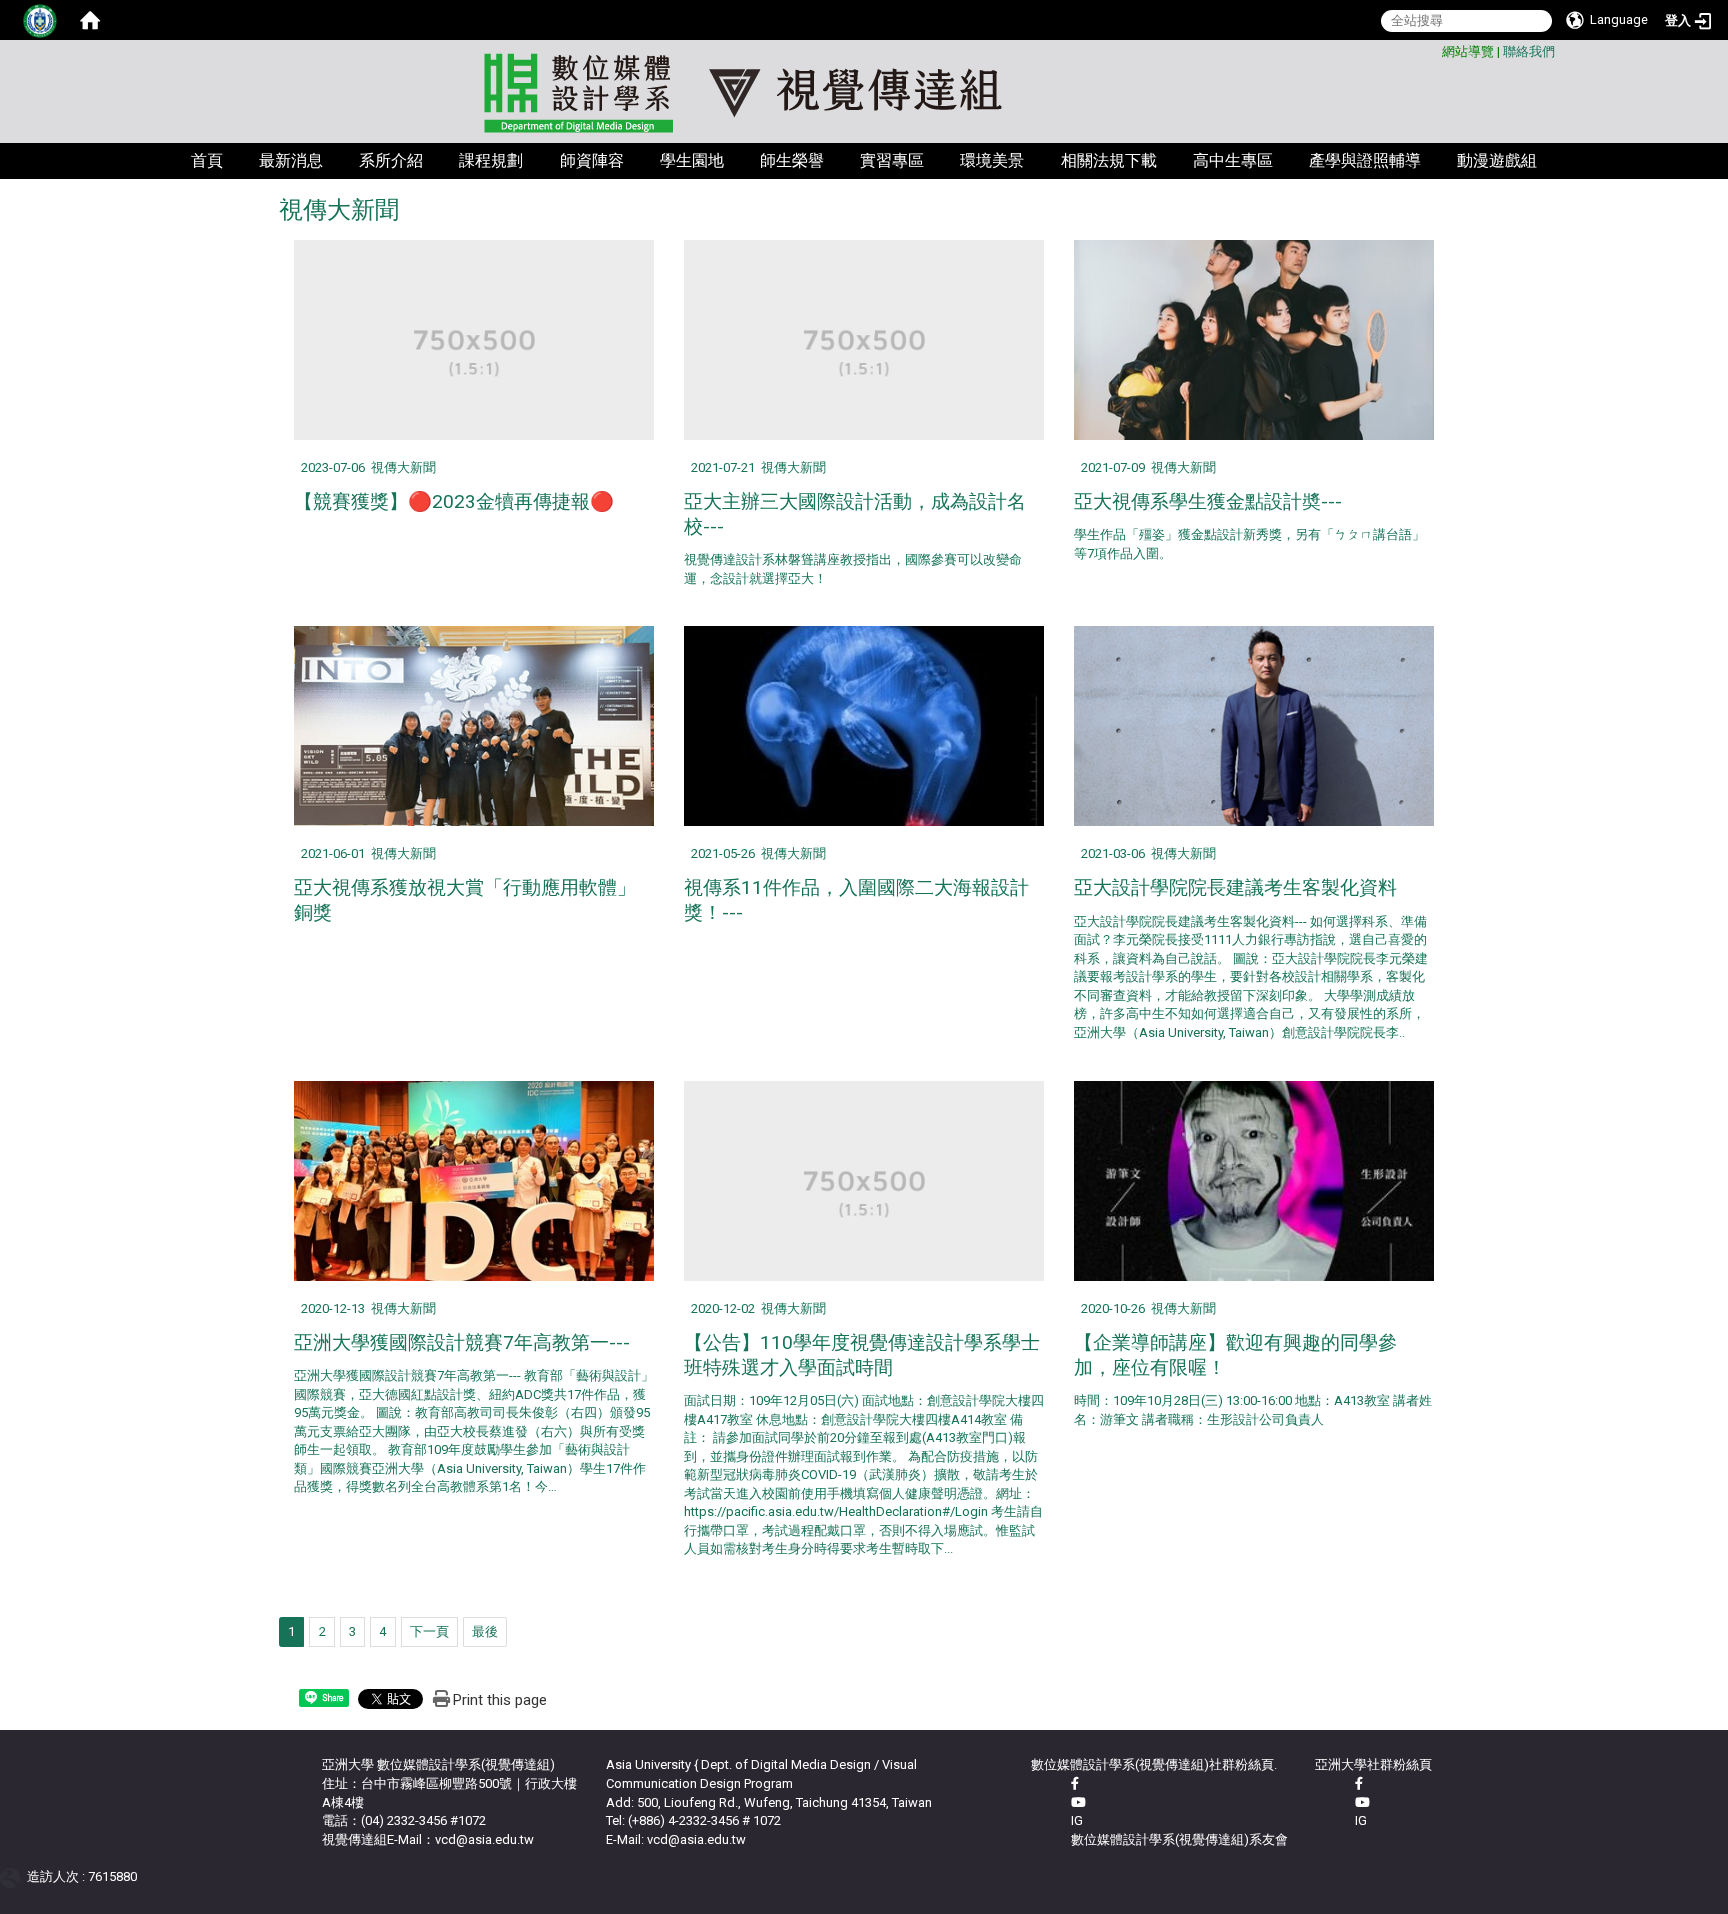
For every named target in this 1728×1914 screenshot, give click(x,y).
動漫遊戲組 (1497, 160)
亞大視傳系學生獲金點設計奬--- (1208, 501)
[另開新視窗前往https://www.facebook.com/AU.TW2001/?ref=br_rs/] (1359, 1783)
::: (1434, 48)
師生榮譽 (792, 160)
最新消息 (291, 160)
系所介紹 (391, 160)
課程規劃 (491, 160)
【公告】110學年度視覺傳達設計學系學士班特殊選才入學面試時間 (862, 1355)
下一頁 (429, 1631)
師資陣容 (592, 160)
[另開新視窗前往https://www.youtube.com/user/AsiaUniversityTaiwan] (1362, 1802)
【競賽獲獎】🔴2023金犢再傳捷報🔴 (454, 501)
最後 (485, 1631)
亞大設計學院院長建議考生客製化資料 (1235, 887)
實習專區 (892, 160)
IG (1077, 1820)
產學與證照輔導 (1365, 160)
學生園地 (692, 160)
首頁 (207, 160)
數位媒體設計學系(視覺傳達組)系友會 (1179, 1839)
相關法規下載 (1109, 160)
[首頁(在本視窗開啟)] (90, 20)
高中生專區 (1233, 160)
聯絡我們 (1529, 51)
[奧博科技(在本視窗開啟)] (13, 1876)
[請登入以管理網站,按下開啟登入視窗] (40, 20)
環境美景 (992, 160)
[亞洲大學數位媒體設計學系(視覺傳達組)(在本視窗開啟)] (864, 93)
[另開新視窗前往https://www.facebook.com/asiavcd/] (1075, 1783)
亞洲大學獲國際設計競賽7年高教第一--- (462, 1342)
